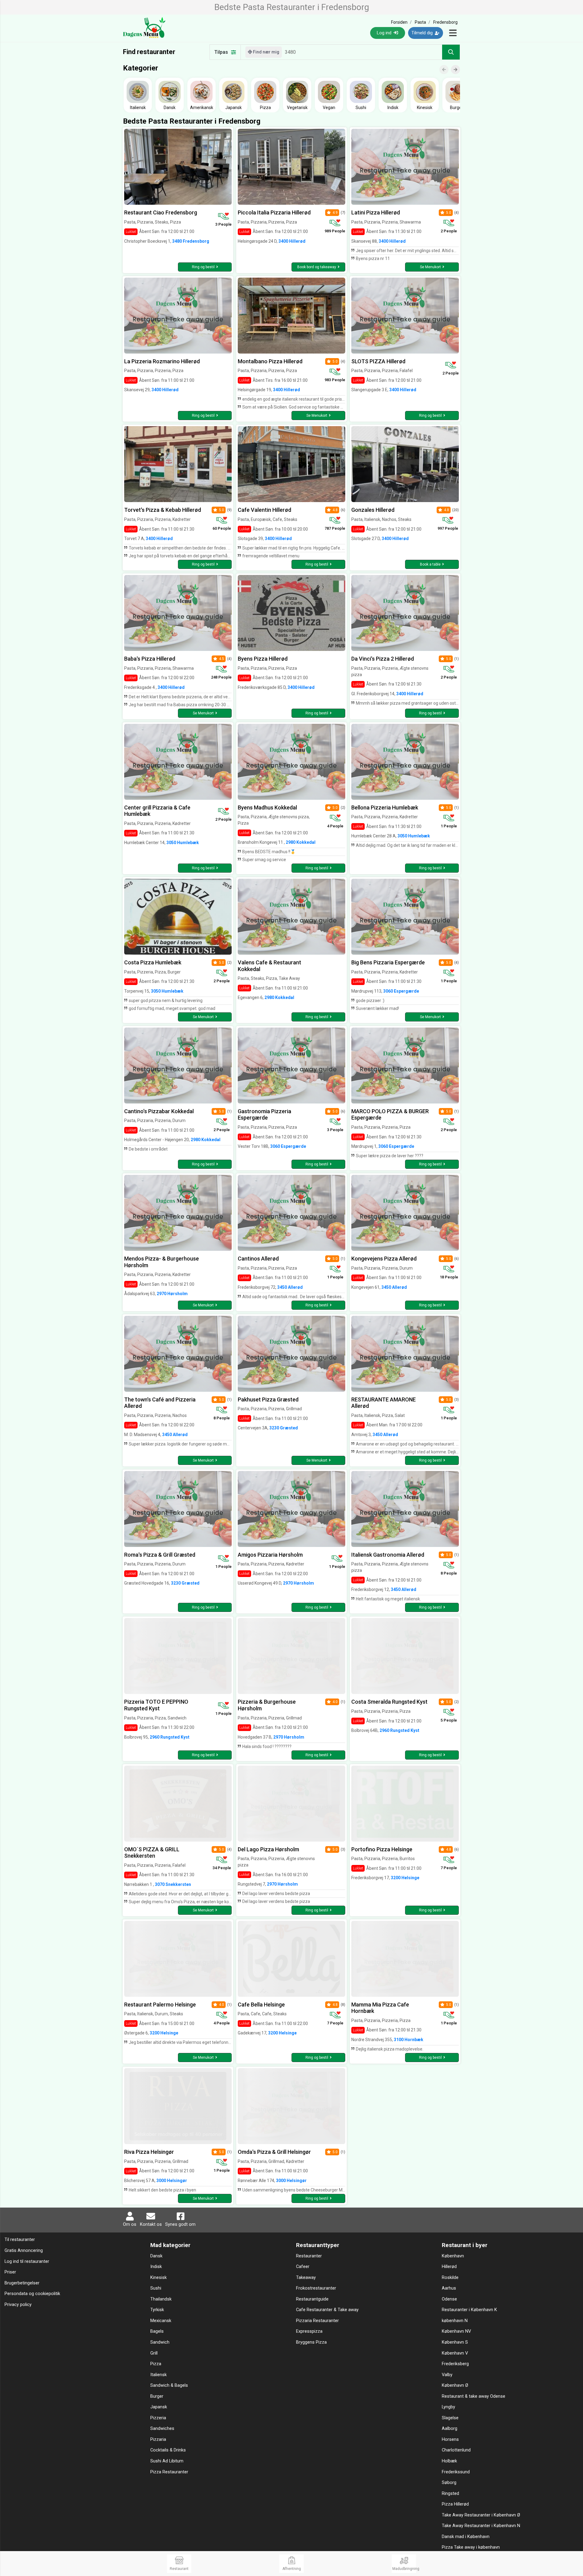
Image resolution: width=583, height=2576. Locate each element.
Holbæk (449, 2461)
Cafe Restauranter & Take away (327, 2310)
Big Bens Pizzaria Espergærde (388, 962)
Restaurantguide (312, 2299)
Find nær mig (266, 52)
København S (455, 2342)
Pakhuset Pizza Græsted (268, 1399)
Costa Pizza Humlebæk (153, 962)
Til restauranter (20, 2240)
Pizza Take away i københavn (471, 2547)
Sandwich (160, 2342)
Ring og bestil (203, 267)
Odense (449, 2299)
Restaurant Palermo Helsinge (160, 2005)
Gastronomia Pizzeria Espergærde (264, 1115)
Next (458, 65)
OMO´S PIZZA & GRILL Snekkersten (152, 1853)
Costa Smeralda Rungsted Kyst (389, 1702)
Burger (157, 2396)
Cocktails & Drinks (168, 2450)
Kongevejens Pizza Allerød (384, 1259)
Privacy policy (18, 2305)
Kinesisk (159, 2278)
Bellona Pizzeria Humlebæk (385, 807)
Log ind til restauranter (27, 2261)
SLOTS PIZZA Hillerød (378, 361)
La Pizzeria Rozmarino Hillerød (162, 361)
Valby (447, 2375)
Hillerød (449, 2267)
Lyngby (448, 2407)
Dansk (156, 2256)
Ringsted (450, 2494)
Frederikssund (456, 2472)
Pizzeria (158, 2418)
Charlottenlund (456, 2450)
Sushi (156, 2288)
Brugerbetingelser (22, 2283)
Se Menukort (430, 267)
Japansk (159, 2407)
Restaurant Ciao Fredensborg (161, 212)
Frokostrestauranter (316, 2288)
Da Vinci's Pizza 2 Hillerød (383, 659)
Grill (154, 2353)
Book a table (430, 564)
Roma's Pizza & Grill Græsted (160, 1555)
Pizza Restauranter (169, 2472)
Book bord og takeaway (317, 267)
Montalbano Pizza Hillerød (270, 361)
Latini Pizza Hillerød (376, 212)
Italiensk (159, 2375)
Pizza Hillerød (455, 2504)
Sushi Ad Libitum (167, 2461)
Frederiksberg (455, 2364)
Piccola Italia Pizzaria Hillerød (274, 212)
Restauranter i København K (469, 2310)
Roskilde (450, 2278)
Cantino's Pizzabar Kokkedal (159, 1111)
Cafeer (303, 2267)
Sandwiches (162, 2429)
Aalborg (450, 2429)
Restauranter (309, 2256)
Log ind (385, 33)
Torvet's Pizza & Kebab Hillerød (163, 510)
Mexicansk (161, 2321)
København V (455, 2353)
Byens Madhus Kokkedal (267, 807)
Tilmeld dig (423, 33)
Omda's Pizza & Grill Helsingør (274, 2152)
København (453, 2256)
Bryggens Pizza (311, 2342)
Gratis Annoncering (24, 2251)
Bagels (157, 2331)
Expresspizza (309, 2331)
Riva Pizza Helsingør (149, 2152)
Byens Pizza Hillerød (263, 659)
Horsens (450, 2439)
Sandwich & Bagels (169, 2385)
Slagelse (450, 2418)
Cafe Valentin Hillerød (264, 510)
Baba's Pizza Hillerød (150, 659)
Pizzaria (158, 2439)
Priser (10, 2272)
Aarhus (449, 2288)
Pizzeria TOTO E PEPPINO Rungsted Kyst (156, 1705)
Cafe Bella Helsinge (261, 2005)
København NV (456, 2331)
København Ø (455, 2385)
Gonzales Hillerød (373, 510)
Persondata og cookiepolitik (32, 2294)
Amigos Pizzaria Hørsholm (270, 1555)
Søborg (449, 2483)
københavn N (455, 2321)
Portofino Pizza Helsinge (382, 1849)
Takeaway (306, 2278)
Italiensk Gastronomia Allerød (388, 1555)
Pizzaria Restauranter (317, 2321)
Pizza (156, 2364)
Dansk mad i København (466, 2537)
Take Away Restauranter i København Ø (481, 2515)
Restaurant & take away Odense (474, 2396)
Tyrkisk (157, 2310)
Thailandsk (161, 2299)
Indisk (156, 2267)
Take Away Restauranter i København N (481, 2526)
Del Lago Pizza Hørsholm (268, 1849)
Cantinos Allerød (258, 1259)
